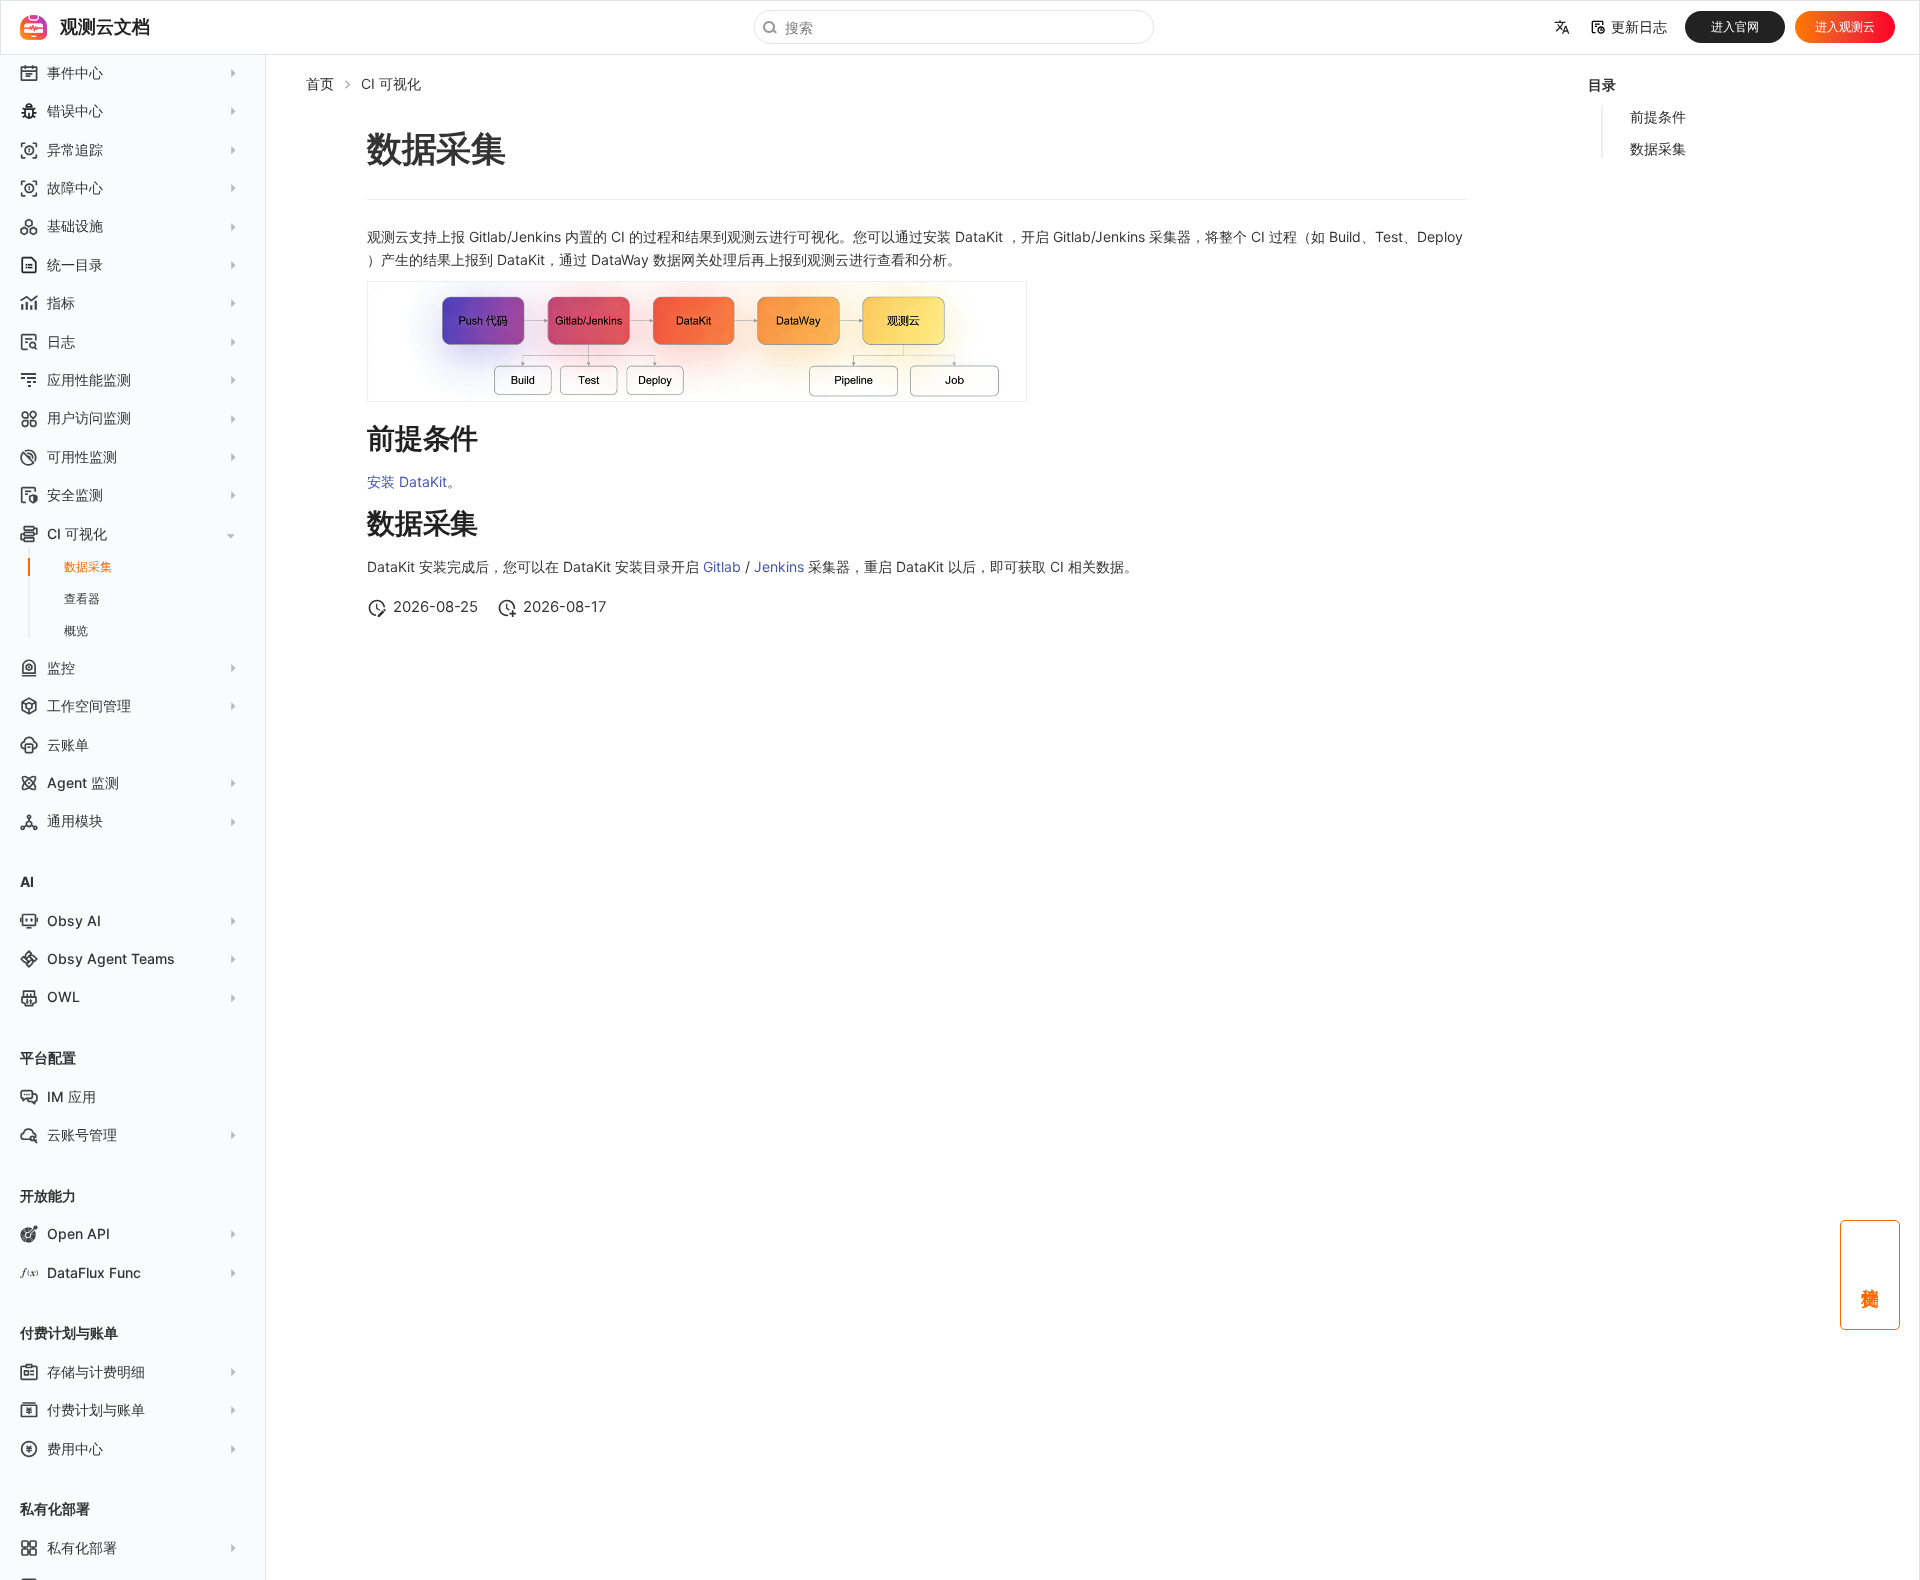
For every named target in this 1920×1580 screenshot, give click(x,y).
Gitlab (722, 566)
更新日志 (1639, 27)
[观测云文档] (33, 27)
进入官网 (1735, 26)
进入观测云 (1845, 26)
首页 (320, 83)
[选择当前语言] (1562, 28)
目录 (1602, 84)
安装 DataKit (407, 481)
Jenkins (779, 566)
